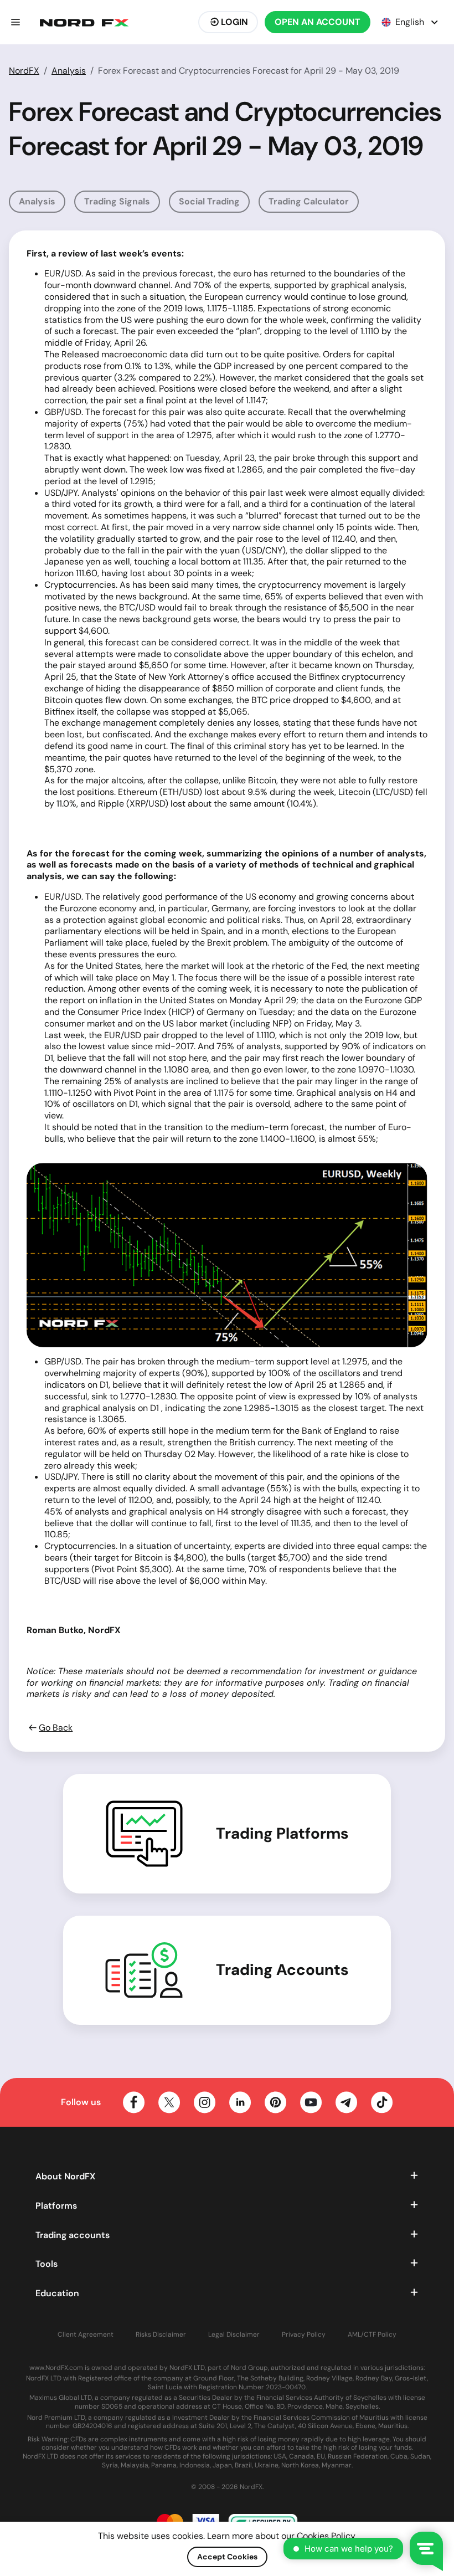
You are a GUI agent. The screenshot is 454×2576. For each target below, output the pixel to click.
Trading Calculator (309, 201)
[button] (16, 22)
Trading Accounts (282, 1970)
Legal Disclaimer (234, 2335)
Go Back (56, 1728)
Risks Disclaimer (161, 2335)
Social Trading (209, 201)
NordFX (24, 71)
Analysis (69, 71)
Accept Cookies (227, 2557)
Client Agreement (86, 2335)
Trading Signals (117, 201)
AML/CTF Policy (372, 2335)
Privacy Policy (304, 2335)
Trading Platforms (282, 1834)
